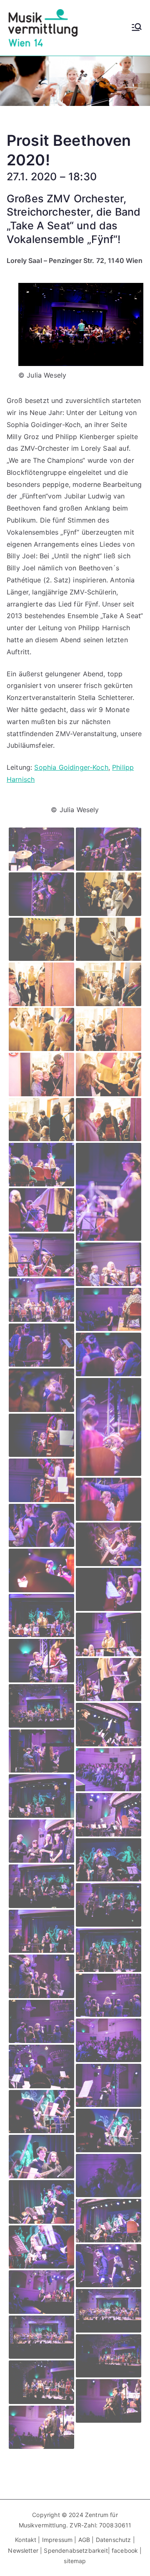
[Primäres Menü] (137, 28)
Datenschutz (114, 2540)
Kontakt (26, 2540)
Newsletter (23, 2550)
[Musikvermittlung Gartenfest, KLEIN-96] (81, 324)
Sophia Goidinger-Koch (71, 767)
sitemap (75, 2561)
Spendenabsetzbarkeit (76, 2550)
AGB (84, 2540)
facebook (125, 2550)
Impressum (58, 2540)
